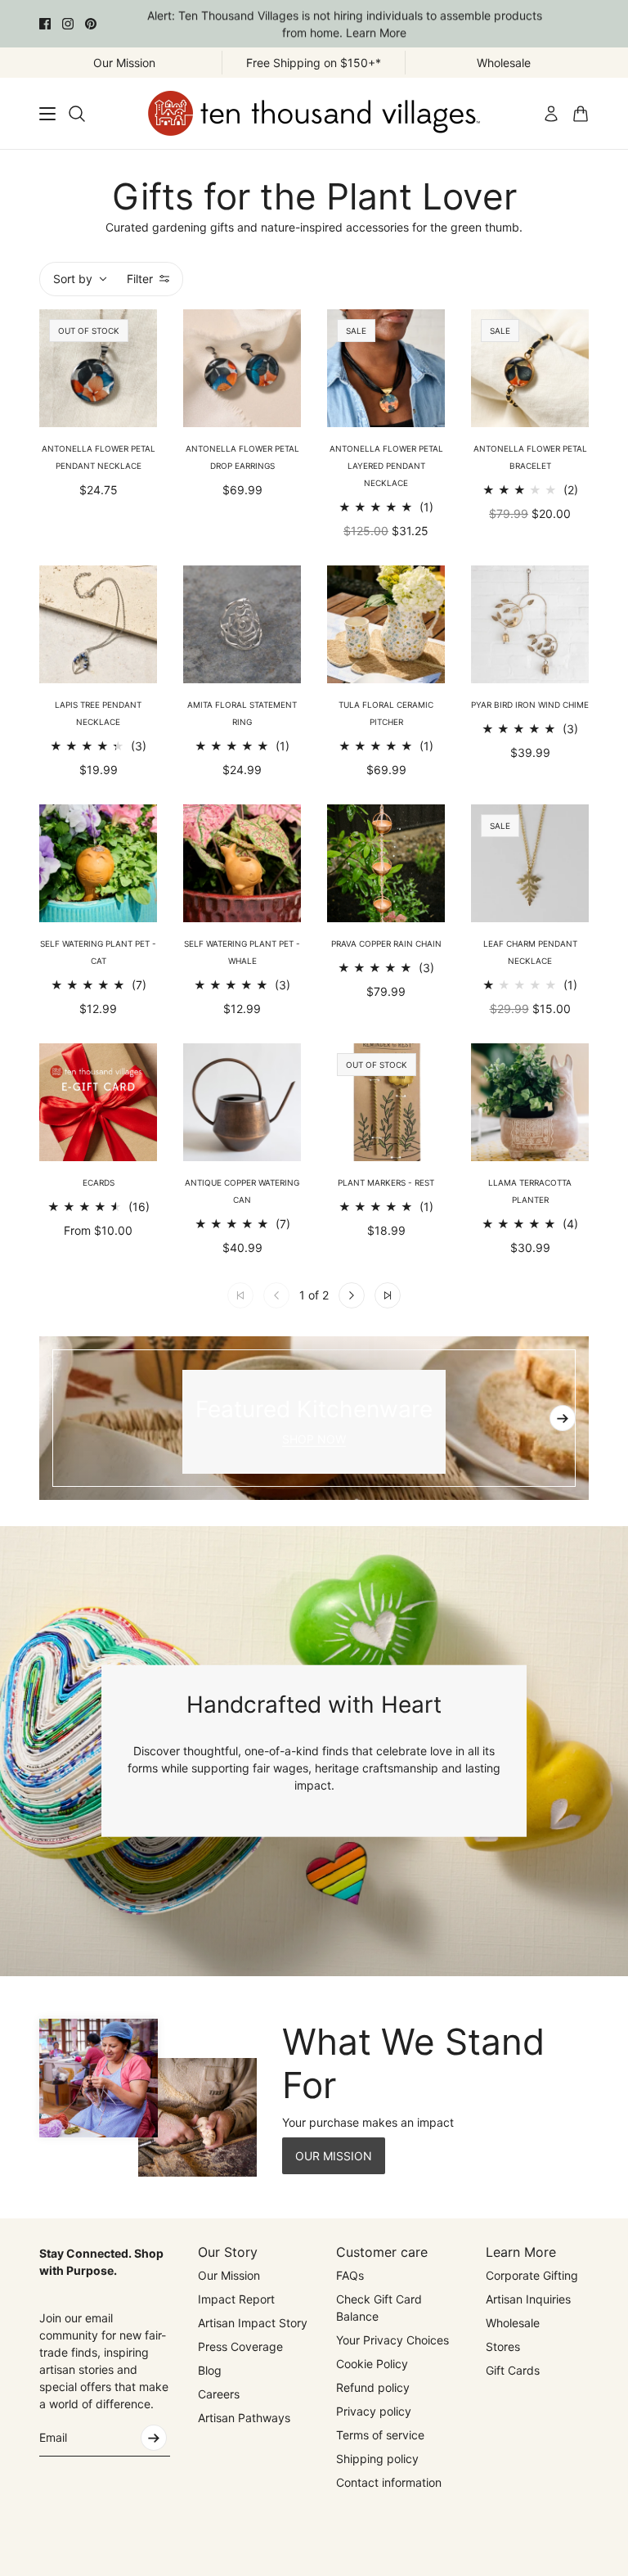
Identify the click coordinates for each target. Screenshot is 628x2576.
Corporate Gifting (532, 2275)
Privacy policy (374, 2411)
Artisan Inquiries (528, 2299)
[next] (563, 1418)
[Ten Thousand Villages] (314, 113)
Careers (219, 2394)
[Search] (77, 114)
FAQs (350, 2275)
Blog (210, 2370)
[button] (352, 1295)
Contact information (389, 2482)
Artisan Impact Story (253, 2323)
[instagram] (68, 24)
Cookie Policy (372, 2364)
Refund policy (373, 2387)
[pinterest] (91, 24)
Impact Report (236, 2299)
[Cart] (581, 114)
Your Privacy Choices (392, 2340)
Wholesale (513, 2323)
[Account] (551, 114)
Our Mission (229, 2275)
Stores (503, 2346)
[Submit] (154, 2438)
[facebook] (45, 24)
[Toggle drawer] (47, 114)
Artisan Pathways (244, 2418)
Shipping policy (377, 2459)
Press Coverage (240, 2346)
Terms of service (380, 2435)
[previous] (65, 1418)
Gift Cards (513, 2370)
